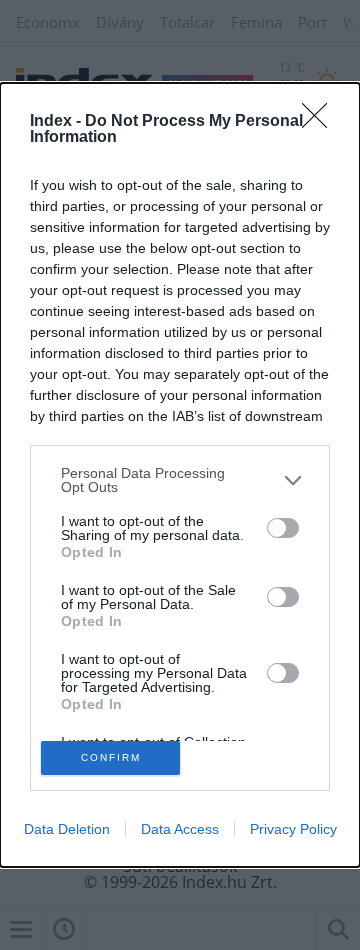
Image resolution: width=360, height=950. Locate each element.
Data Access (180, 829)
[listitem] (180, 480)
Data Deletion (67, 829)
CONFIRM (111, 757)
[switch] (283, 528)
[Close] (321, 122)
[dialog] (180, 475)
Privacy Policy (293, 829)
